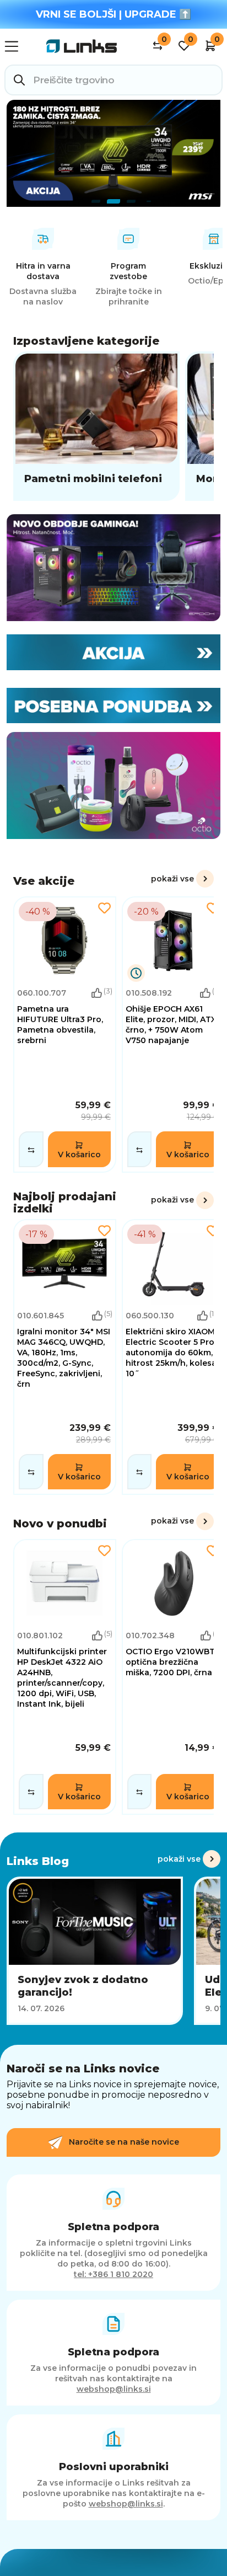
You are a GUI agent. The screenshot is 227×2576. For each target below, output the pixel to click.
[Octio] (113, 785)
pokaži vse (172, 879)
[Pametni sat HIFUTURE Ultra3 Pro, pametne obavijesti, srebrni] (65, 1034)
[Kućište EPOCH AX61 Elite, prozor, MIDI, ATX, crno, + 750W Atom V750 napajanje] (173, 1034)
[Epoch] (113, 568)
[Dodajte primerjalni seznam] (31, 1149)
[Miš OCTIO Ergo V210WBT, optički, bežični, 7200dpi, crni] (173, 1677)
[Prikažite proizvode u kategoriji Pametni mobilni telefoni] (96, 426)
